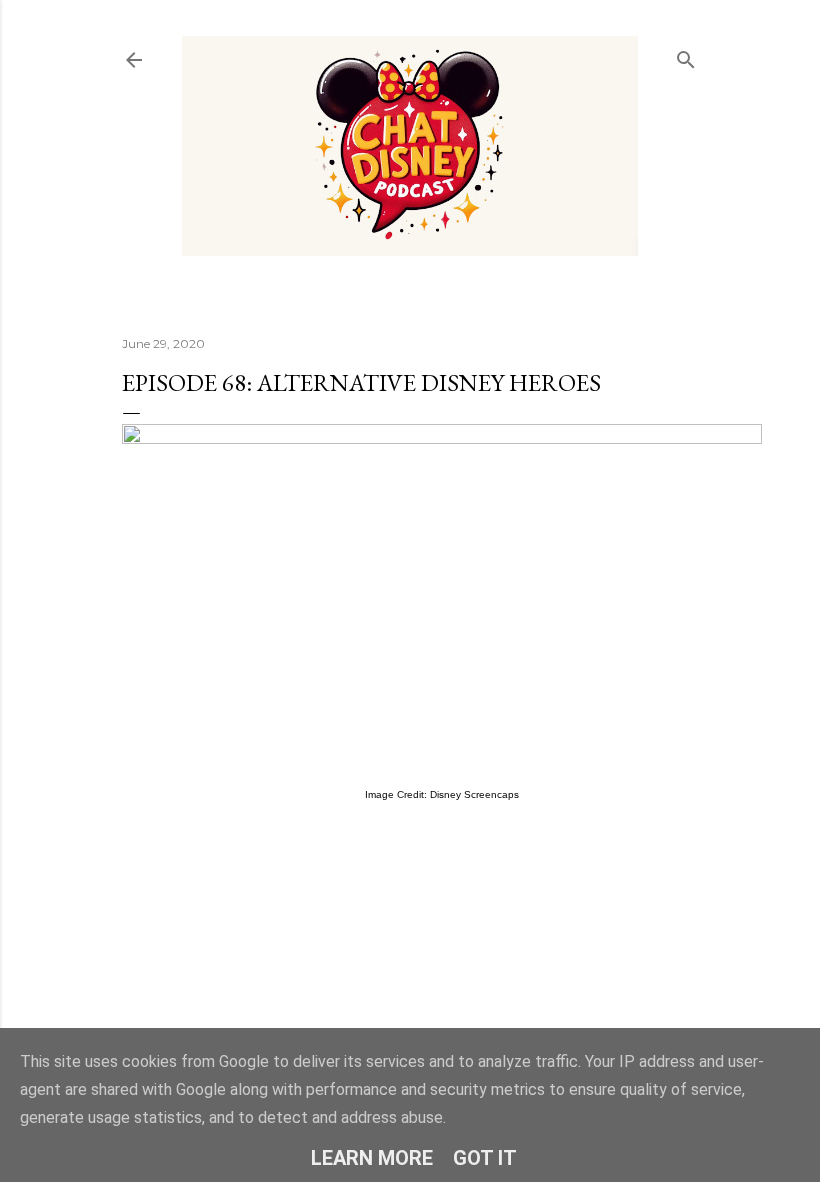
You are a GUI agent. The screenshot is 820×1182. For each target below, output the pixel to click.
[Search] (686, 55)
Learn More (372, 1158)
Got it (485, 1158)
